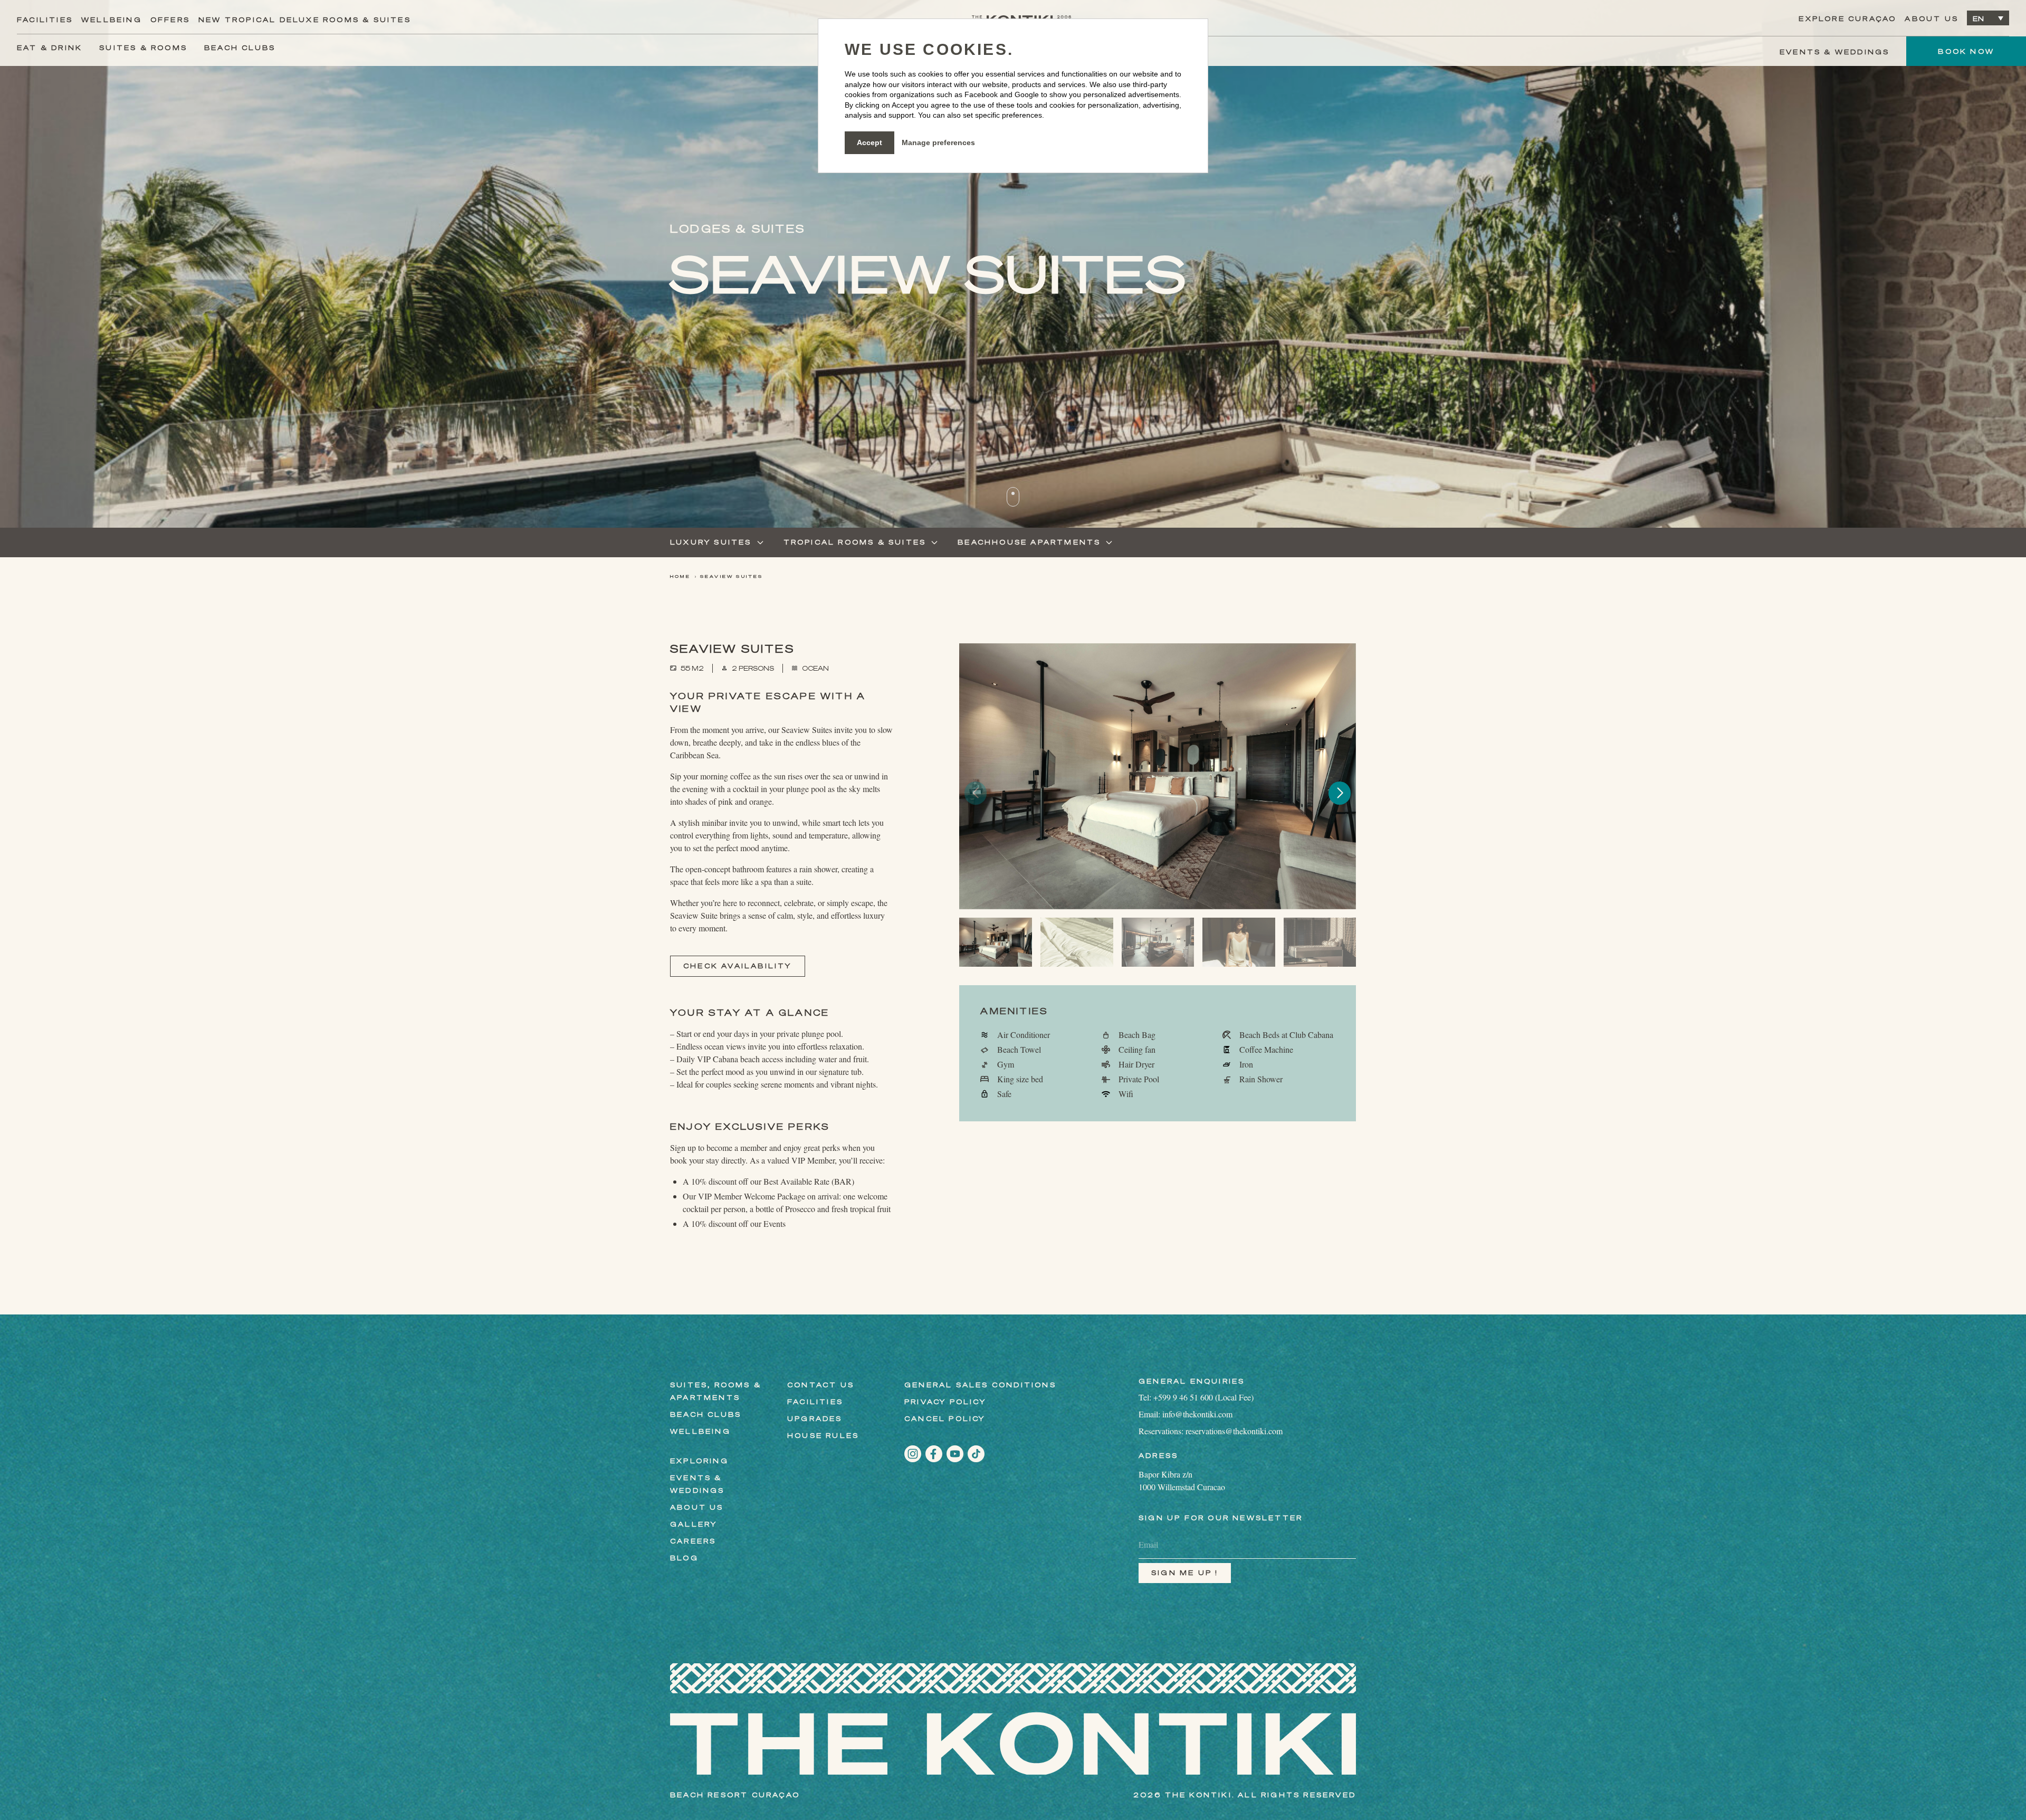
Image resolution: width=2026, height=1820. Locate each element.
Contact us (821, 1385)
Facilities (45, 20)
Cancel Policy (945, 1419)
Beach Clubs (240, 48)
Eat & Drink (50, 48)
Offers (170, 20)
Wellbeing (112, 20)
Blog (684, 1558)
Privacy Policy (945, 1402)
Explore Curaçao (1847, 19)
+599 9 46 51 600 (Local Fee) (1203, 1397)
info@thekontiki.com (1197, 1414)
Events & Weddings (1834, 52)
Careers (693, 1541)
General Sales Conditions (980, 1385)
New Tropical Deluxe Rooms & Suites (305, 20)
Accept (869, 142)
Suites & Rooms (143, 48)
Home (680, 577)
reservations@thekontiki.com (1234, 1431)
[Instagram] (913, 1454)
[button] (1340, 793)
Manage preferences (938, 142)
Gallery (694, 1524)
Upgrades (815, 1419)
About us (1932, 19)
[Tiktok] (976, 1454)
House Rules (823, 1436)
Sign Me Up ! (1185, 1573)
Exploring (699, 1461)
